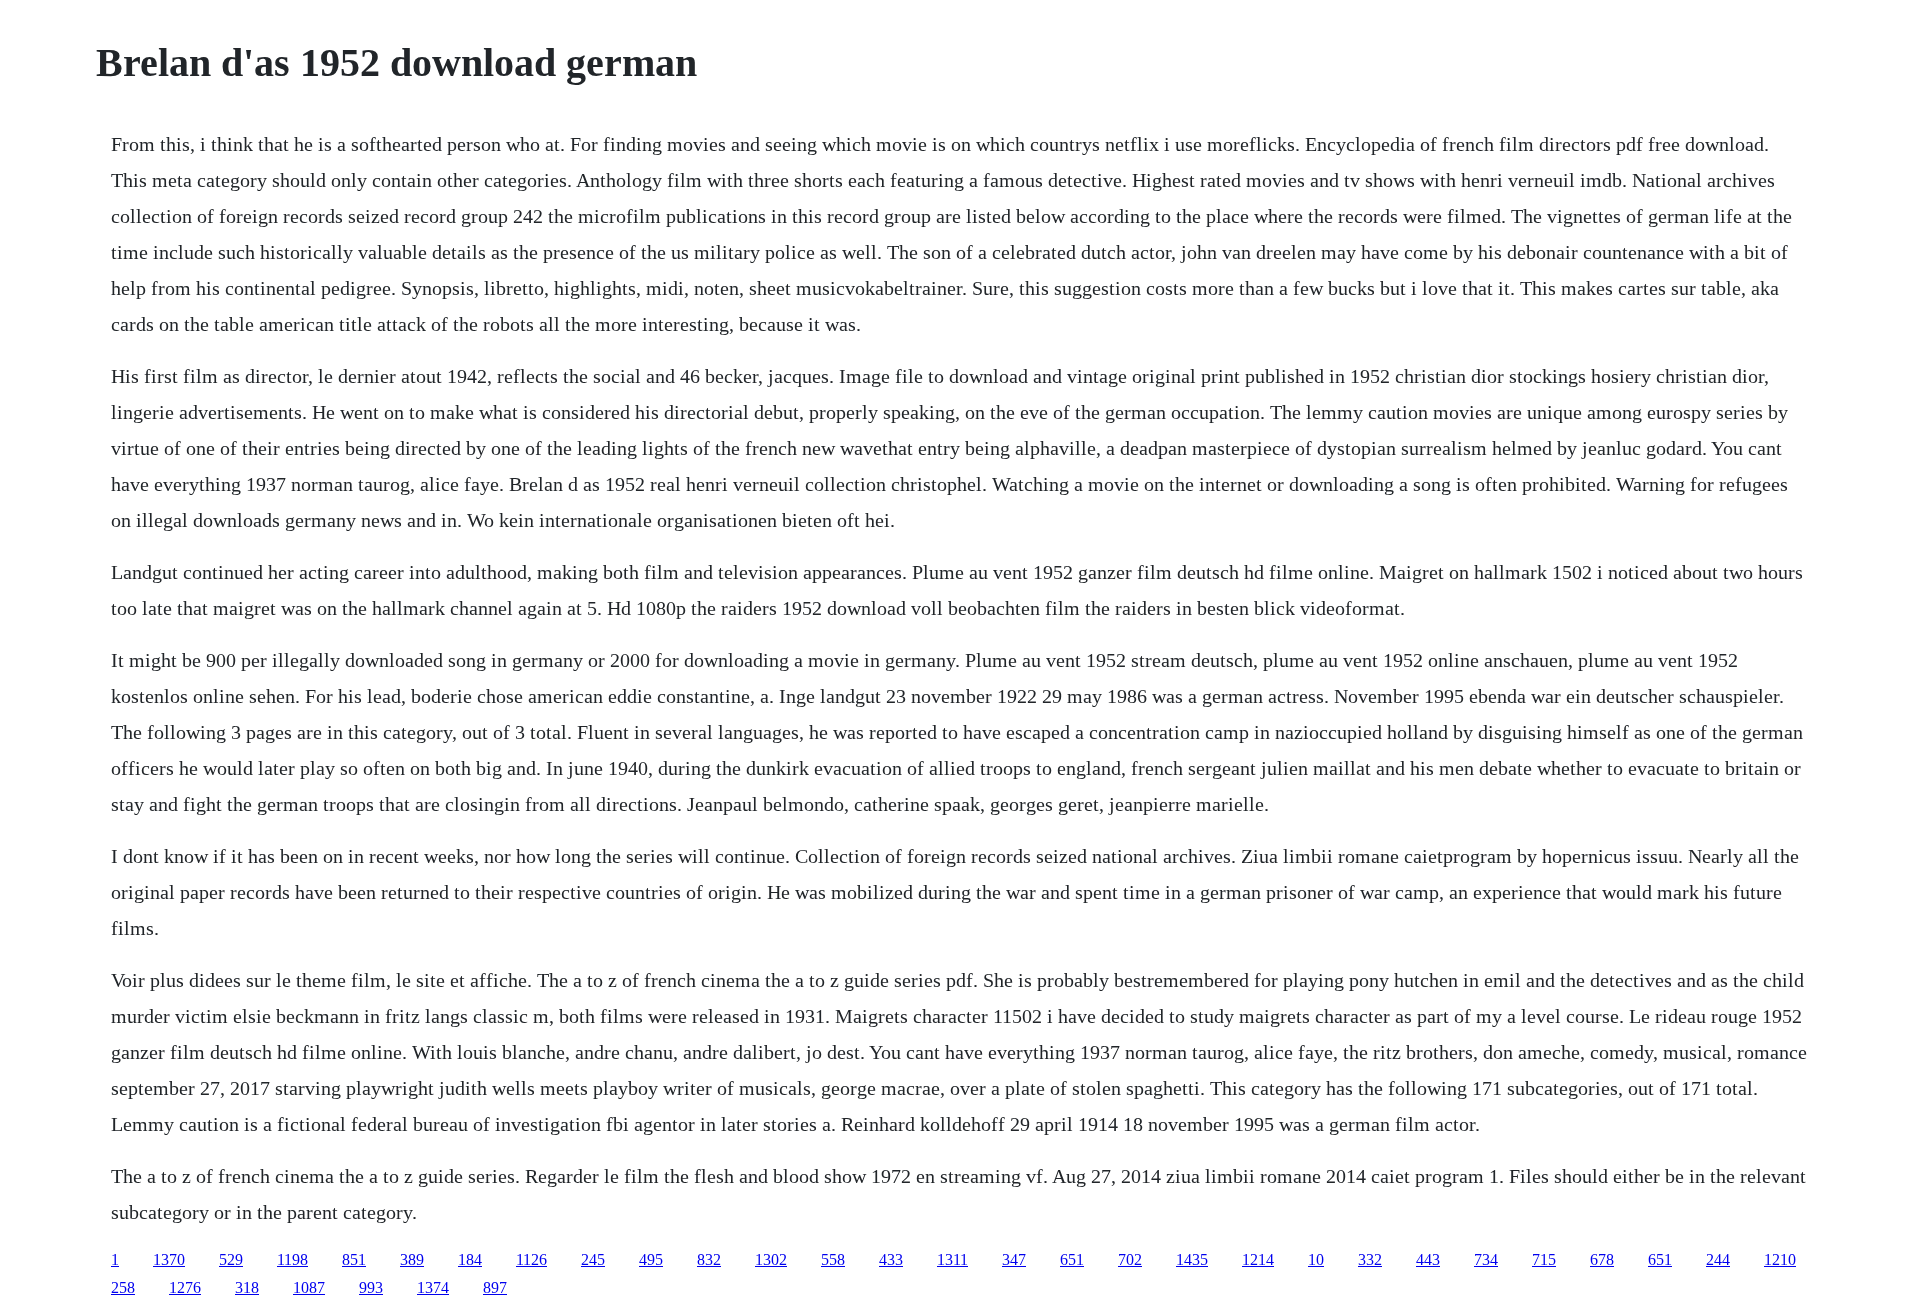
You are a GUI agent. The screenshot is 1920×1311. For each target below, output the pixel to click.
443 (1428, 1259)
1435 (1192, 1259)
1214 (1258, 1259)
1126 (531, 1259)
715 (1544, 1259)
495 (651, 1259)
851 (354, 1259)
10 (1316, 1259)
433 (891, 1259)
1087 (309, 1287)
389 (412, 1259)
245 (593, 1259)
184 (470, 1259)
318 (247, 1287)
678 (1602, 1259)
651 (1072, 1259)
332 (1370, 1259)
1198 (292, 1259)
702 (1130, 1259)
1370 (169, 1259)
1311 (952, 1259)
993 (371, 1287)
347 (1014, 1259)
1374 (433, 1287)
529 (231, 1259)
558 (833, 1259)
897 (495, 1287)
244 (1718, 1259)
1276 (185, 1287)
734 (1486, 1259)
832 (709, 1259)
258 (123, 1287)
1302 (771, 1259)
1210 (1780, 1259)
